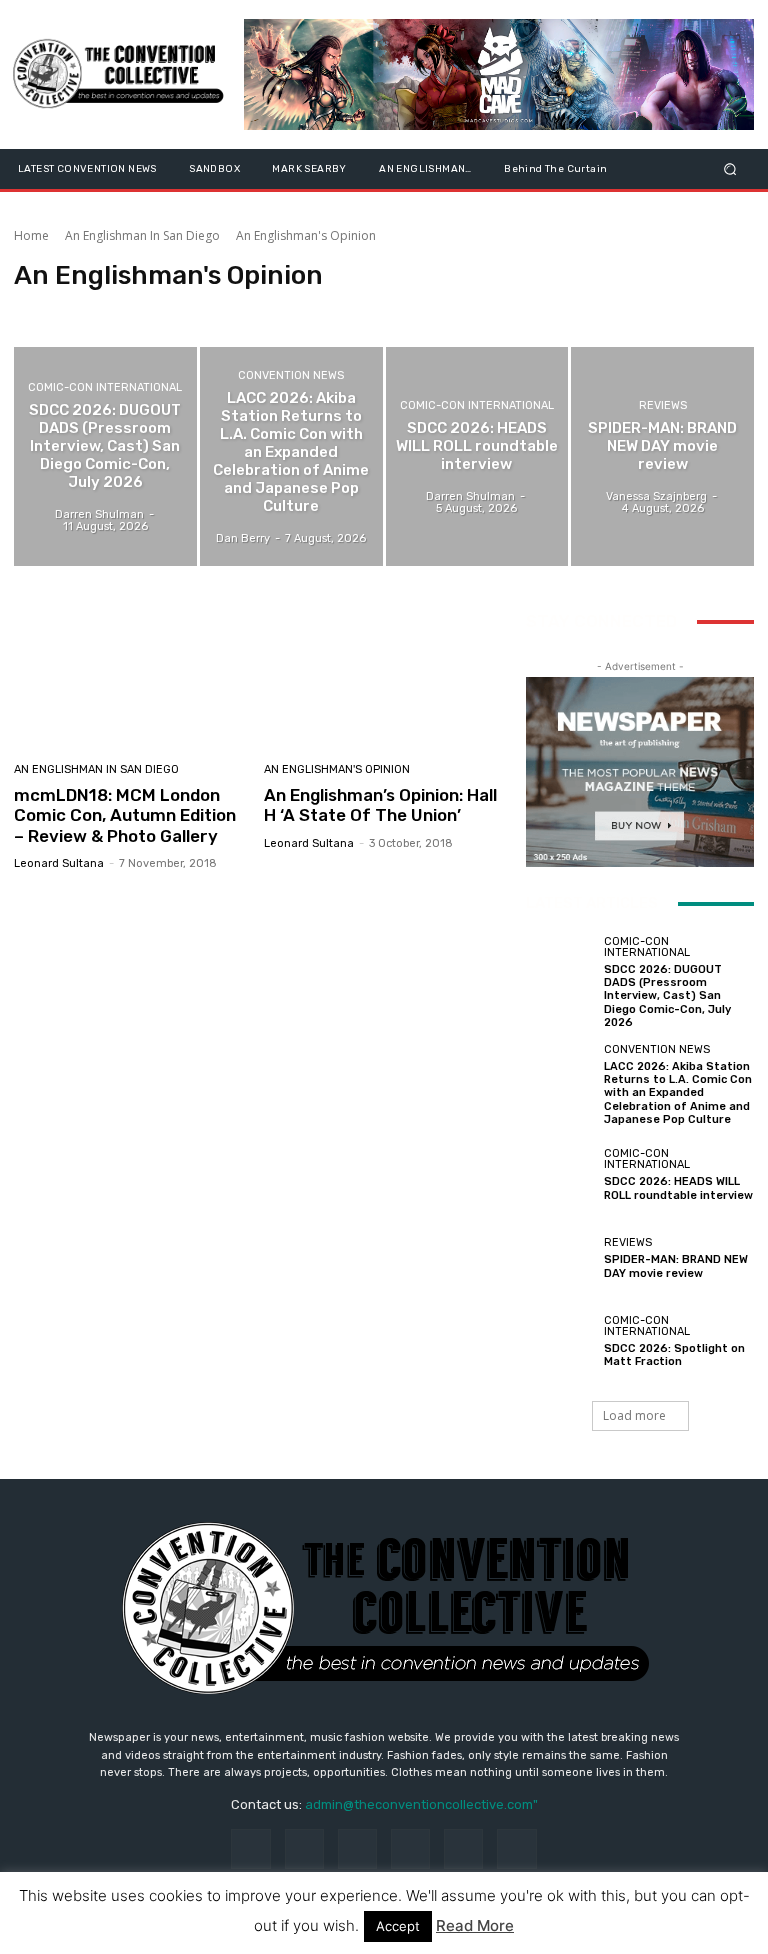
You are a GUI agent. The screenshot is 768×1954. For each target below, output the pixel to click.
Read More (475, 1925)
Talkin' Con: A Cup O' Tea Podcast (110, 310)
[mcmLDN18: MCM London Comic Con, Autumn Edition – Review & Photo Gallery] (131, 676)
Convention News (291, 375)
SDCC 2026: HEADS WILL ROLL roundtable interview (678, 1188)
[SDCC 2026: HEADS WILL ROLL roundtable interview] (477, 456)
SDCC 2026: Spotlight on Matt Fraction (674, 1355)
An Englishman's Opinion (337, 769)
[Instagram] (304, 1848)
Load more (634, 1415)
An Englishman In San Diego (142, 235)
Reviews (663, 405)
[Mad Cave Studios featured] (499, 74)
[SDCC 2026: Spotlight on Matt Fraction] (560, 1342)
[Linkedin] (357, 1848)
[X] (516, 1848)
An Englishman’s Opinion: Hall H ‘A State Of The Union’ (380, 805)
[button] (730, 168)
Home (31, 235)
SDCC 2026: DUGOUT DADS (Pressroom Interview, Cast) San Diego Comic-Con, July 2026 (667, 996)
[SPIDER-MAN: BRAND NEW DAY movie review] (662, 456)
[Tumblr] (463, 1848)
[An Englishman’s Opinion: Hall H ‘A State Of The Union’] (381, 676)
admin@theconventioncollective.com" (421, 1804)
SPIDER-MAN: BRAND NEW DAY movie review (676, 1266)
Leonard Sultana (59, 863)
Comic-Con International (105, 387)
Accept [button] (398, 1926)
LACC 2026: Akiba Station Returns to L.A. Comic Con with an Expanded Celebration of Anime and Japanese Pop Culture (678, 1093)
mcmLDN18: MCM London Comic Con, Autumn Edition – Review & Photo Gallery (125, 815)
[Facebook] (250, 1848)
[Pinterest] (410, 1848)
